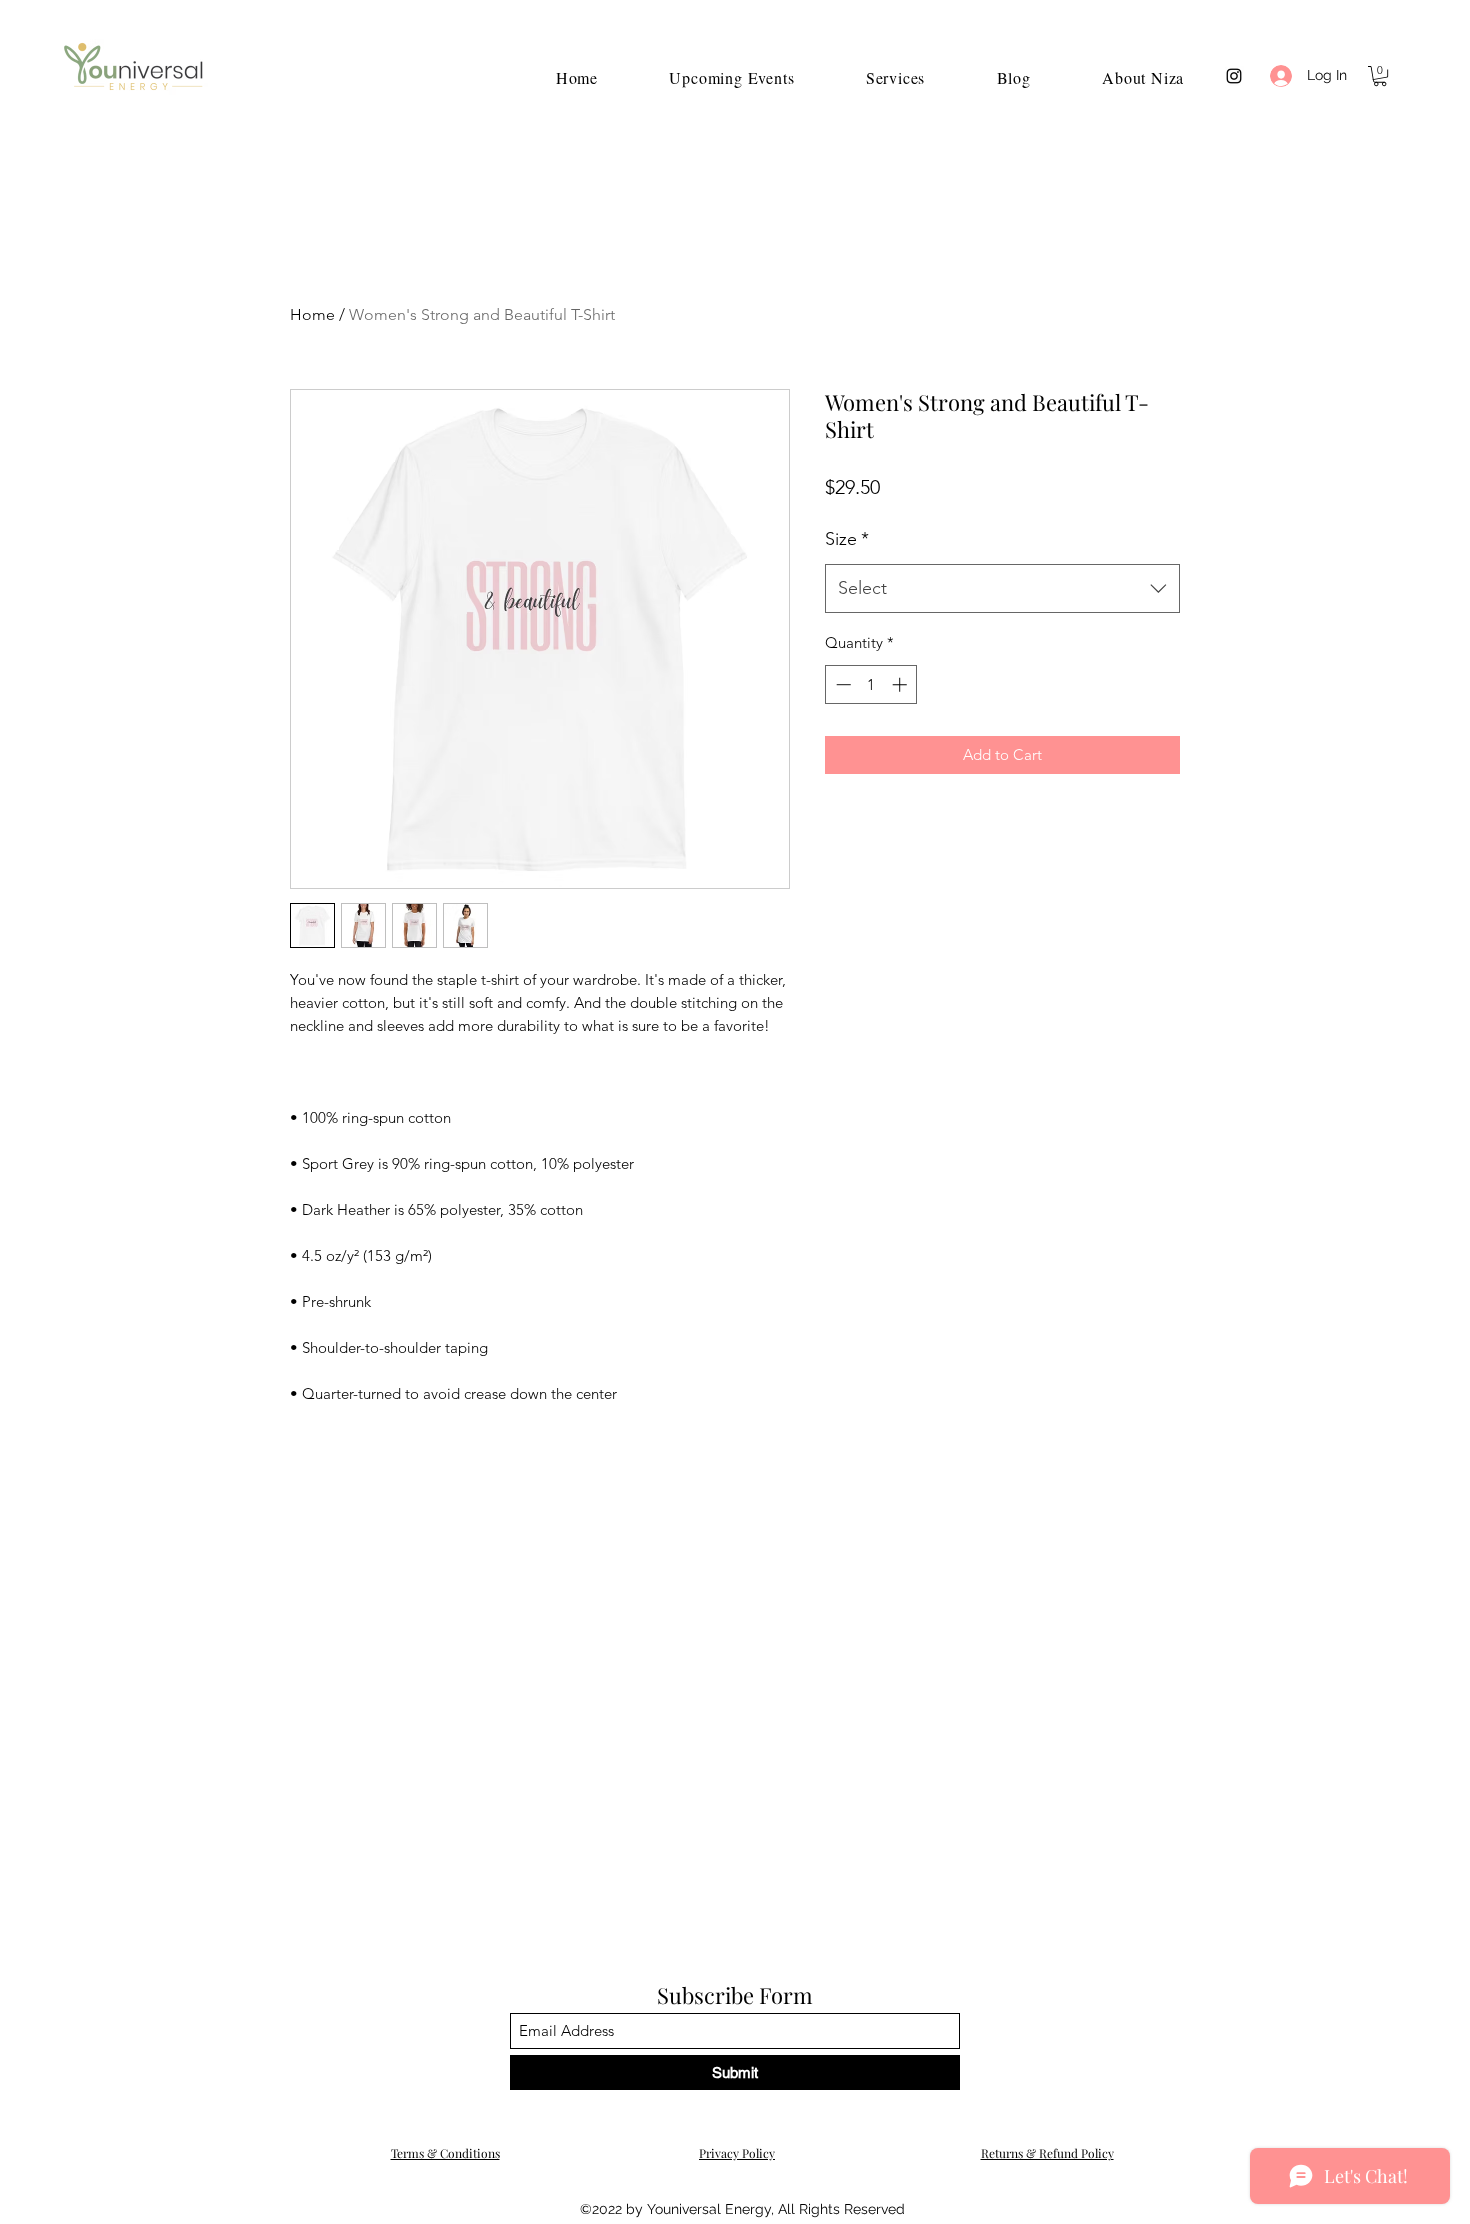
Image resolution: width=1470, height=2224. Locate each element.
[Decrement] (841, 684)
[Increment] (901, 684)
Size (847, 539)
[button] (1380, 76)
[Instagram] (1234, 76)
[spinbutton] (871, 684)
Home (312, 314)
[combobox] (1002, 589)
